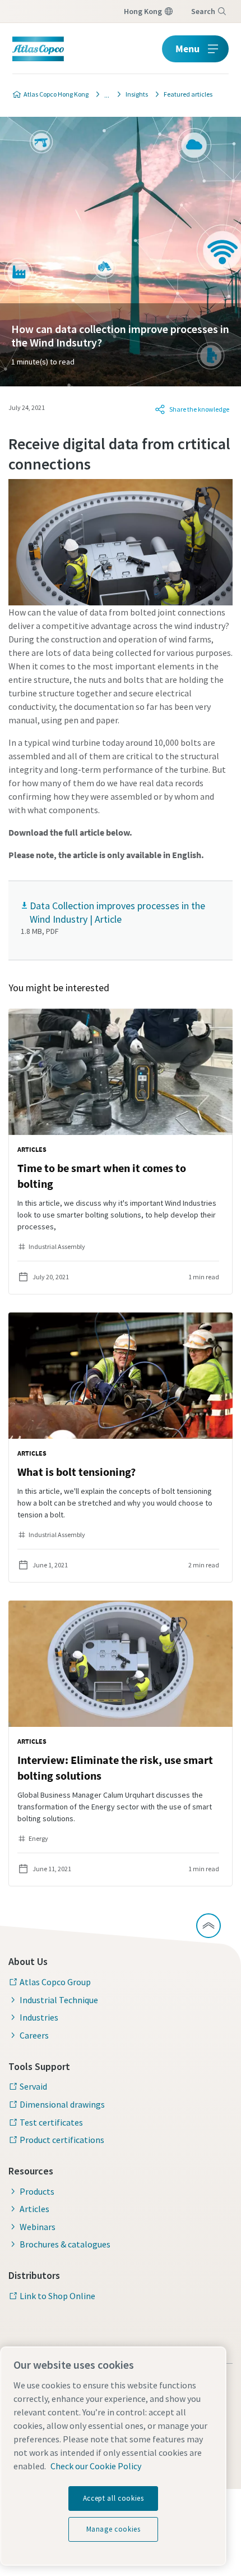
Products (37, 2191)
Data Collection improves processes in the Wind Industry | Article (117, 912)
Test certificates (51, 2122)
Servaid (33, 2086)
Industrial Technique (59, 2000)
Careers (34, 2035)
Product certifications (62, 2140)
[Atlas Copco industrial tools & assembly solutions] (104, 94)
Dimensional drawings (62, 2104)
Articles (34, 2209)
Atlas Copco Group (55, 1982)
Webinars (38, 2227)
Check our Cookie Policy (96, 2466)
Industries (39, 2017)
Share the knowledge (199, 409)
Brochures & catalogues (65, 2244)
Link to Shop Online (57, 2296)
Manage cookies (113, 2529)
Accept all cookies (113, 2498)
